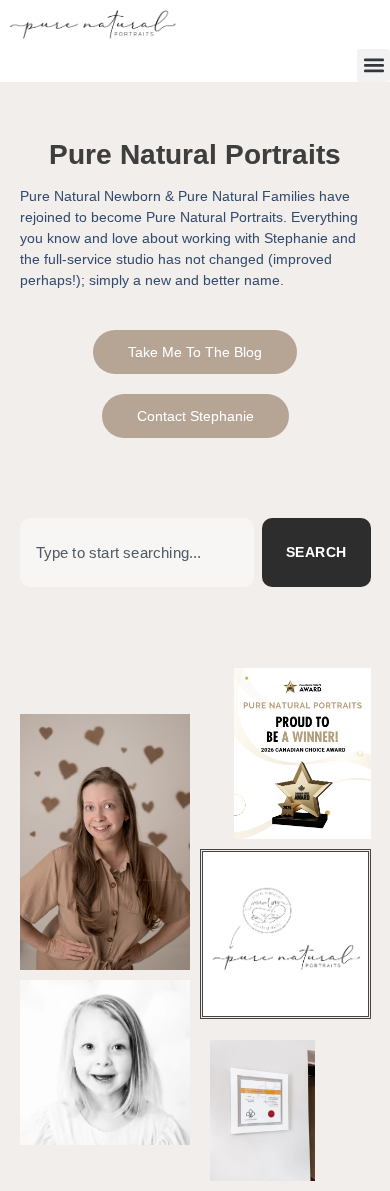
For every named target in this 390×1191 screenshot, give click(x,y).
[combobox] (137, 552)
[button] (373, 65)
